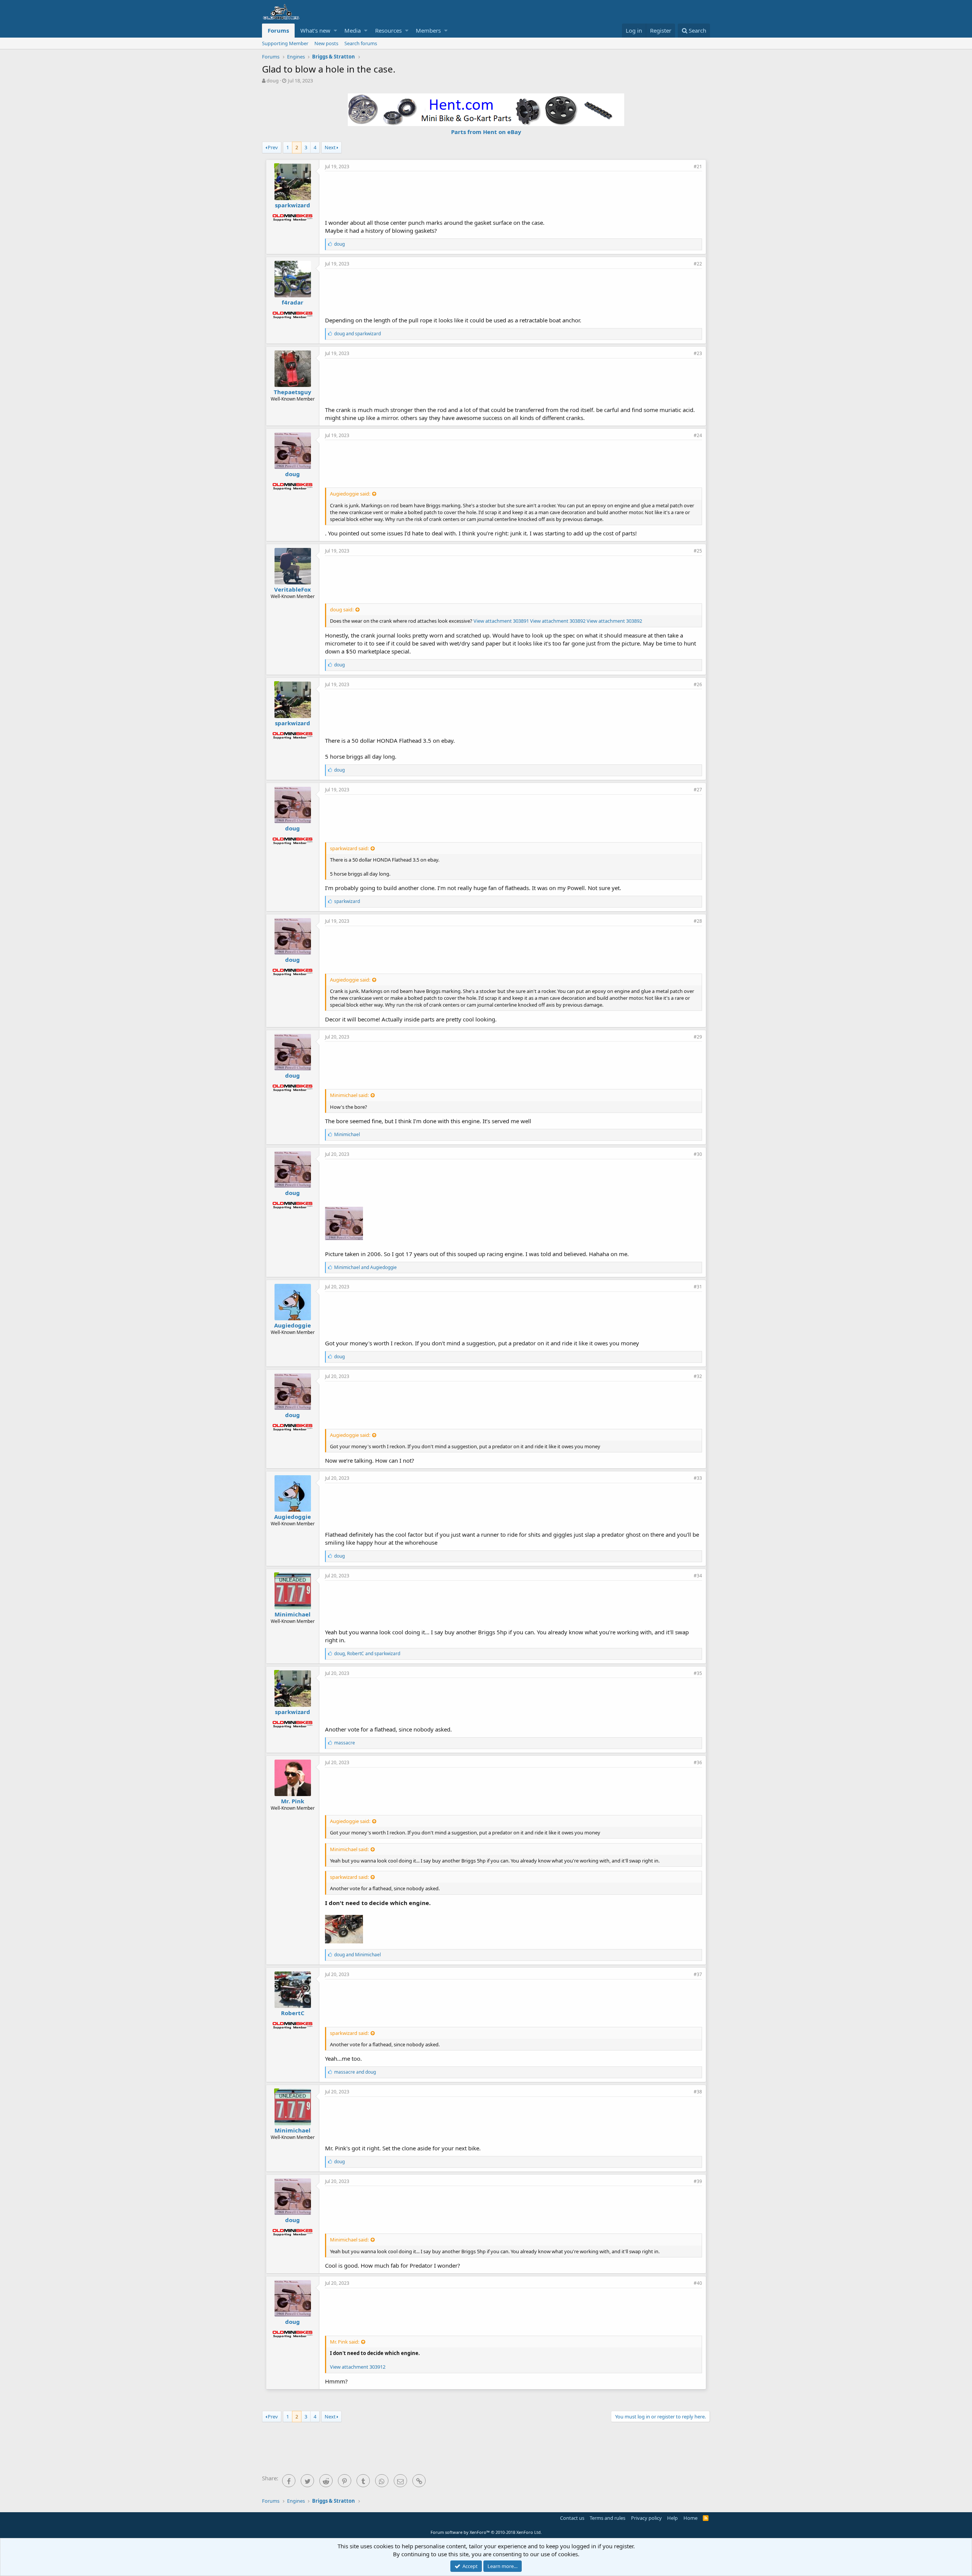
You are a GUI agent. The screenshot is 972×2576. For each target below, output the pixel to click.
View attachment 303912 (358, 2367)
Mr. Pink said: (345, 2342)
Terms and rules (607, 2518)
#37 (698, 1974)
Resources (388, 30)
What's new (315, 30)
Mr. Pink (293, 1801)
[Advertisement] (514, 194)
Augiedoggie (293, 1325)
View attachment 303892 (558, 621)
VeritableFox (293, 589)
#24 (698, 435)
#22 (698, 264)
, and (367, 1653)
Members (428, 30)
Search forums (361, 43)
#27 (698, 790)
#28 (698, 921)
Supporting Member (285, 43)
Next (330, 147)
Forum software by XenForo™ (486, 2532)
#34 (698, 1576)
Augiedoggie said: (350, 494)
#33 (698, 1478)
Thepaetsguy (293, 392)
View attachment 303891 (501, 621)
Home (690, 2518)
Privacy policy (646, 2518)
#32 (698, 1376)
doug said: (342, 609)
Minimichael (293, 1614)
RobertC (293, 2013)
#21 (698, 167)
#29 (698, 1037)
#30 (698, 1154)
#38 (698, 2092)
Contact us (572, 2518)
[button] (335, 31)
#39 (698, 2181)
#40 (698, 2283)
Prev (273, 147)
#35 (698, 1673)
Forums (278, 30)
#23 (698, 353)
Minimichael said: (349, 1095)
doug (273, 80)
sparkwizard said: (349, 848)
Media (353, 30)
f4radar (293, 302)
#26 (698, 684)
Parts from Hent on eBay (486, 132)
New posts (326, 43)
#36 (698, 1762)
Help (672, 2518)
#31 (698, 1287)
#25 (698, 551)
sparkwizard (293, 205)
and (357, 334)
